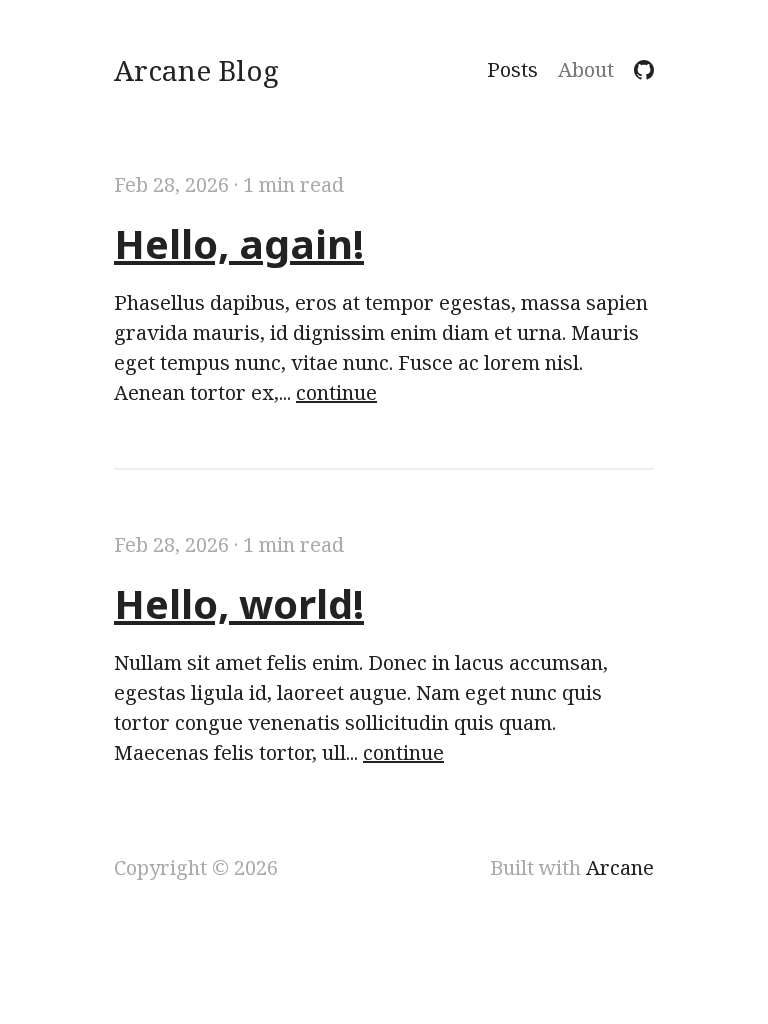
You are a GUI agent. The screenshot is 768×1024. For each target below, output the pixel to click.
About (586, 70)
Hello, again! (239, 243)
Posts (512, 70)
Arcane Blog (196, 70)
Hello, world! (239, 603)
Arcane (620, 867)
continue (336, 392)
